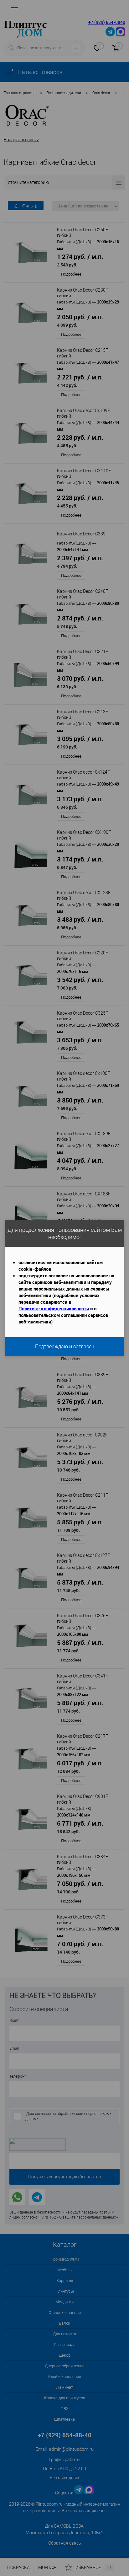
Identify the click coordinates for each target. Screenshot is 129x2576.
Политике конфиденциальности (54, 1308)
